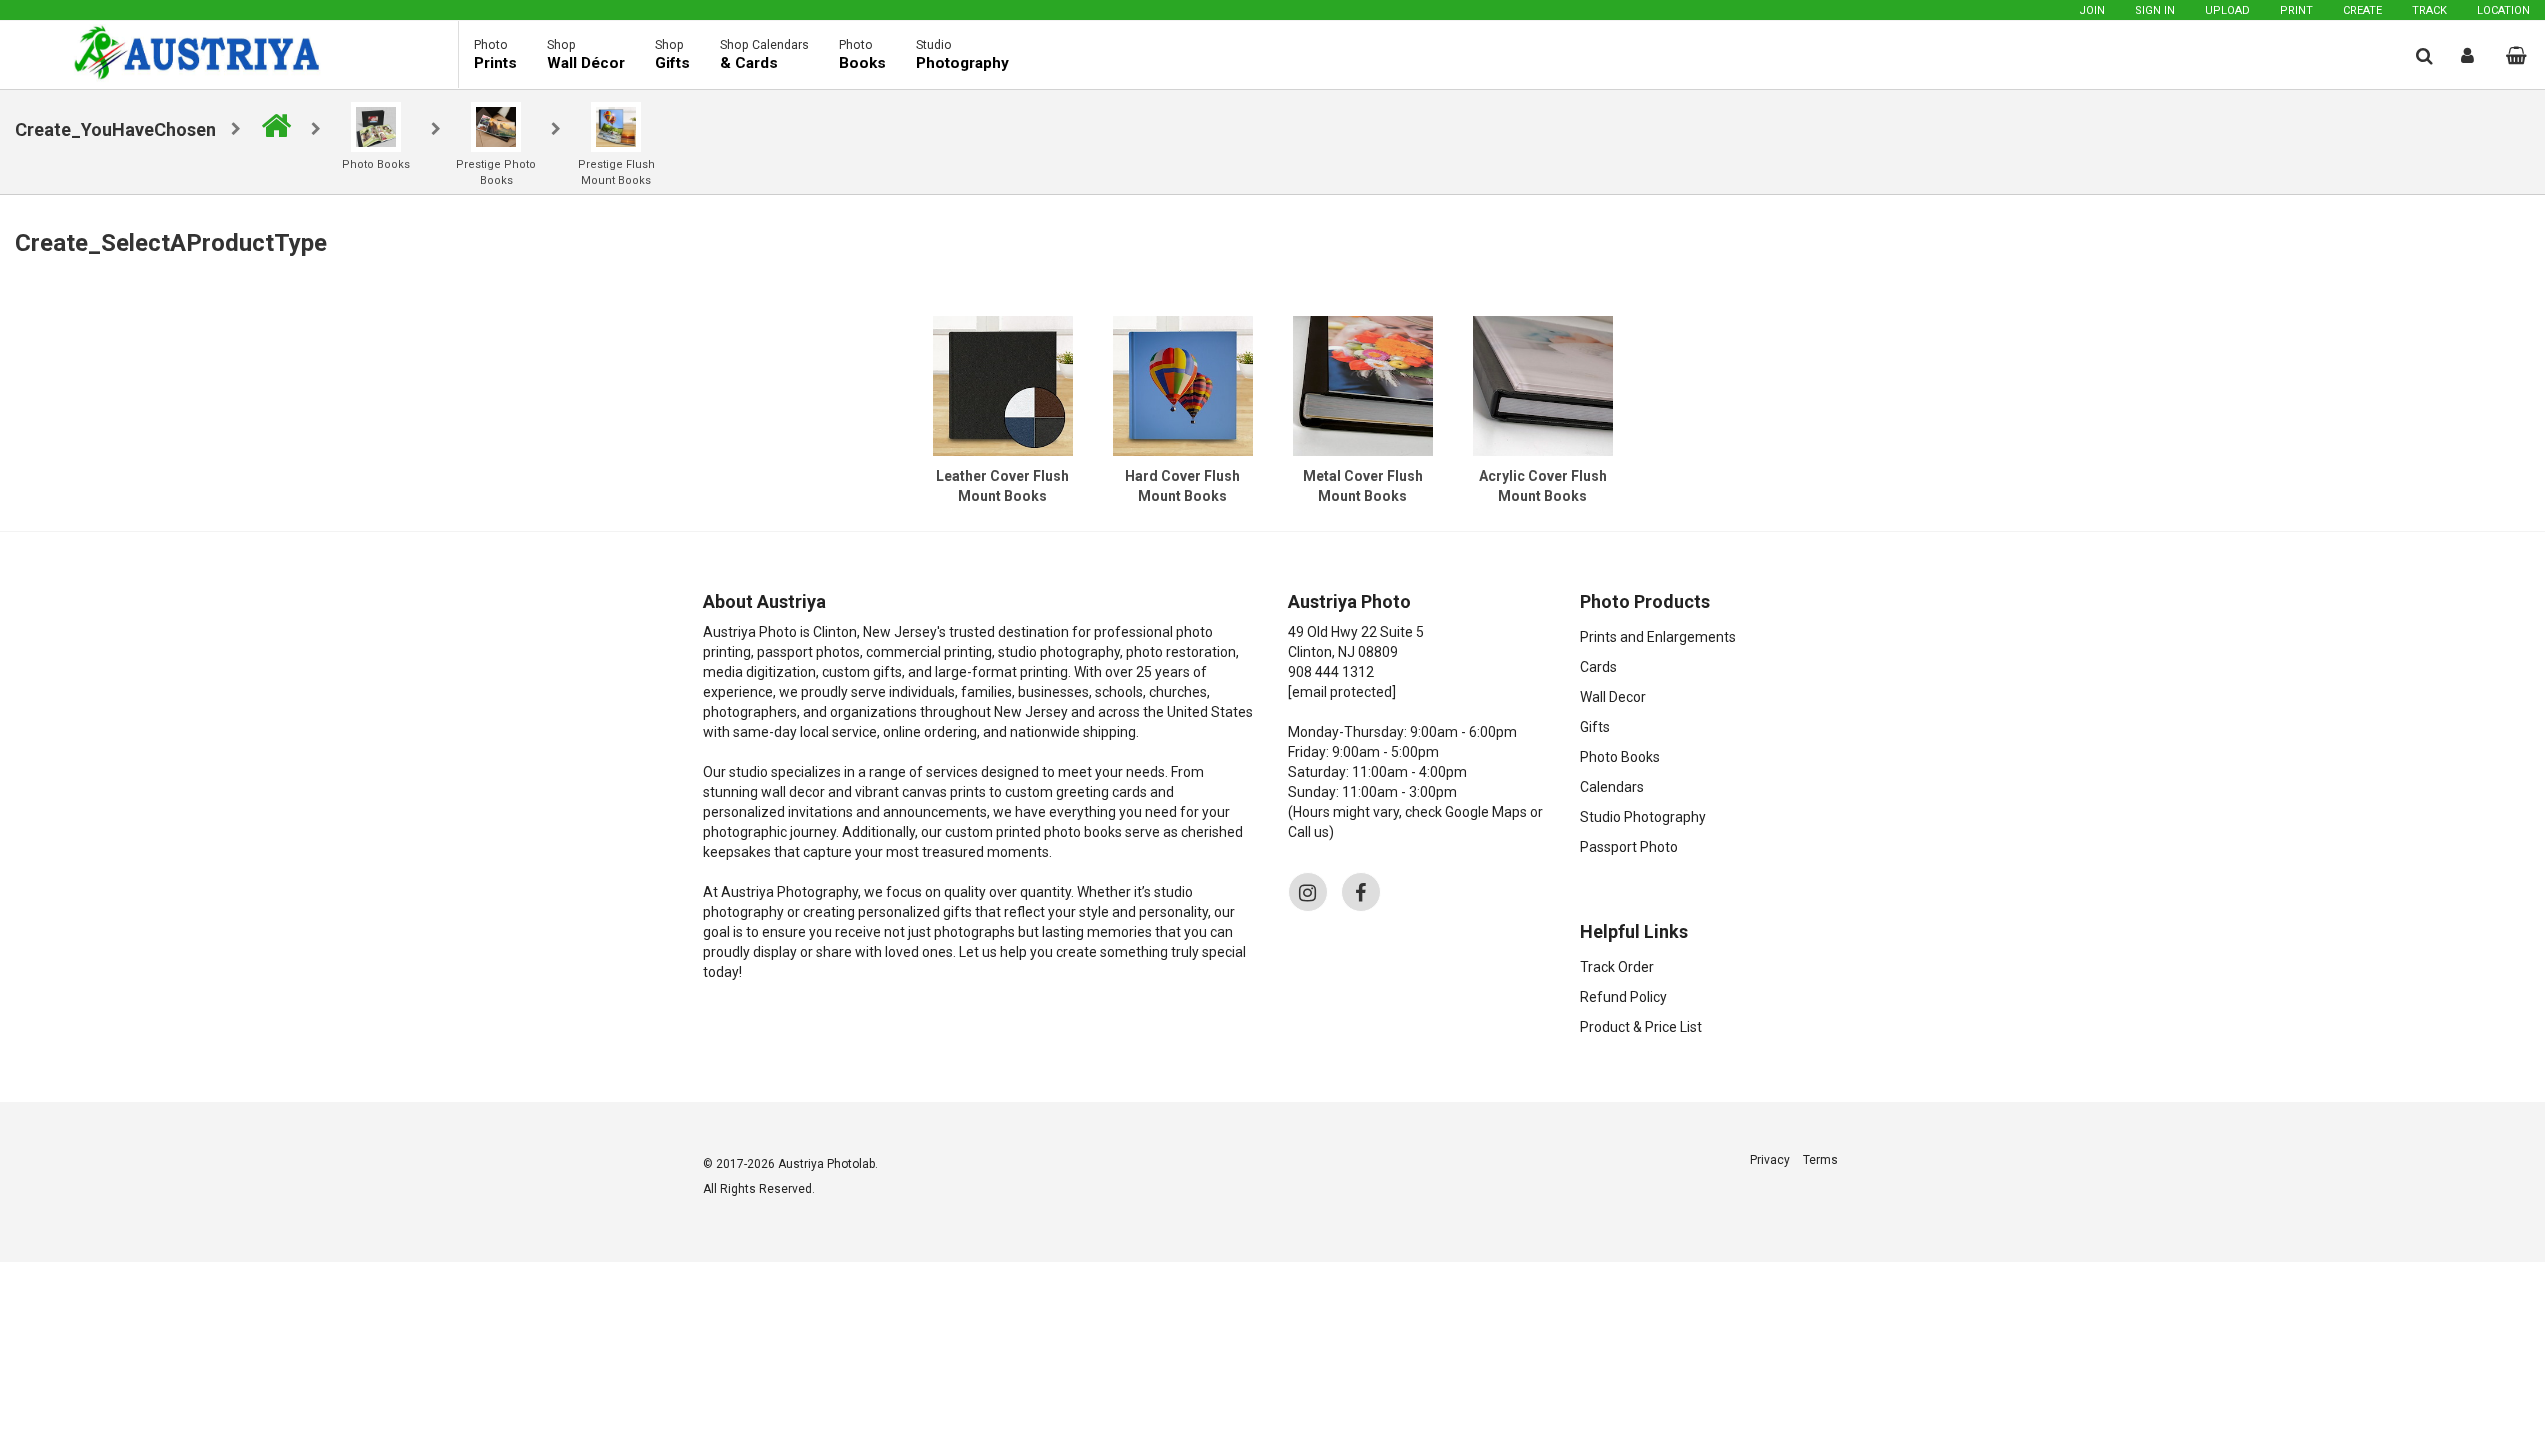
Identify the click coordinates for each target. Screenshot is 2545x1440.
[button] (2424, 55)
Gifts (1595, 727)
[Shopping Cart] (2516, 55)
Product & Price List (1641, 1027)
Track (2429, 10)
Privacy (1770, 1160)
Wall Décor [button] (586, 55)
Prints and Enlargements (1658, 637)
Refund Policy (1623, 997)
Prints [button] (495, 55)
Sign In (2155, 10)
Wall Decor (1613, 697)
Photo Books (1620, 757)
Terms (1820, 1160)
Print (2296, 10)
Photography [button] (962, 55)
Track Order (1617, 967)
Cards (1598, 667)
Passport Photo (1629, 847)
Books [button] (862, 55)
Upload (2227, 10)
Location (2503, 10)
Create (2362, 10)
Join (2092, 10)
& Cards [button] (764, 55)
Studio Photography (1643, 817)
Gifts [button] (672, 55)
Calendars (1612, 787)
